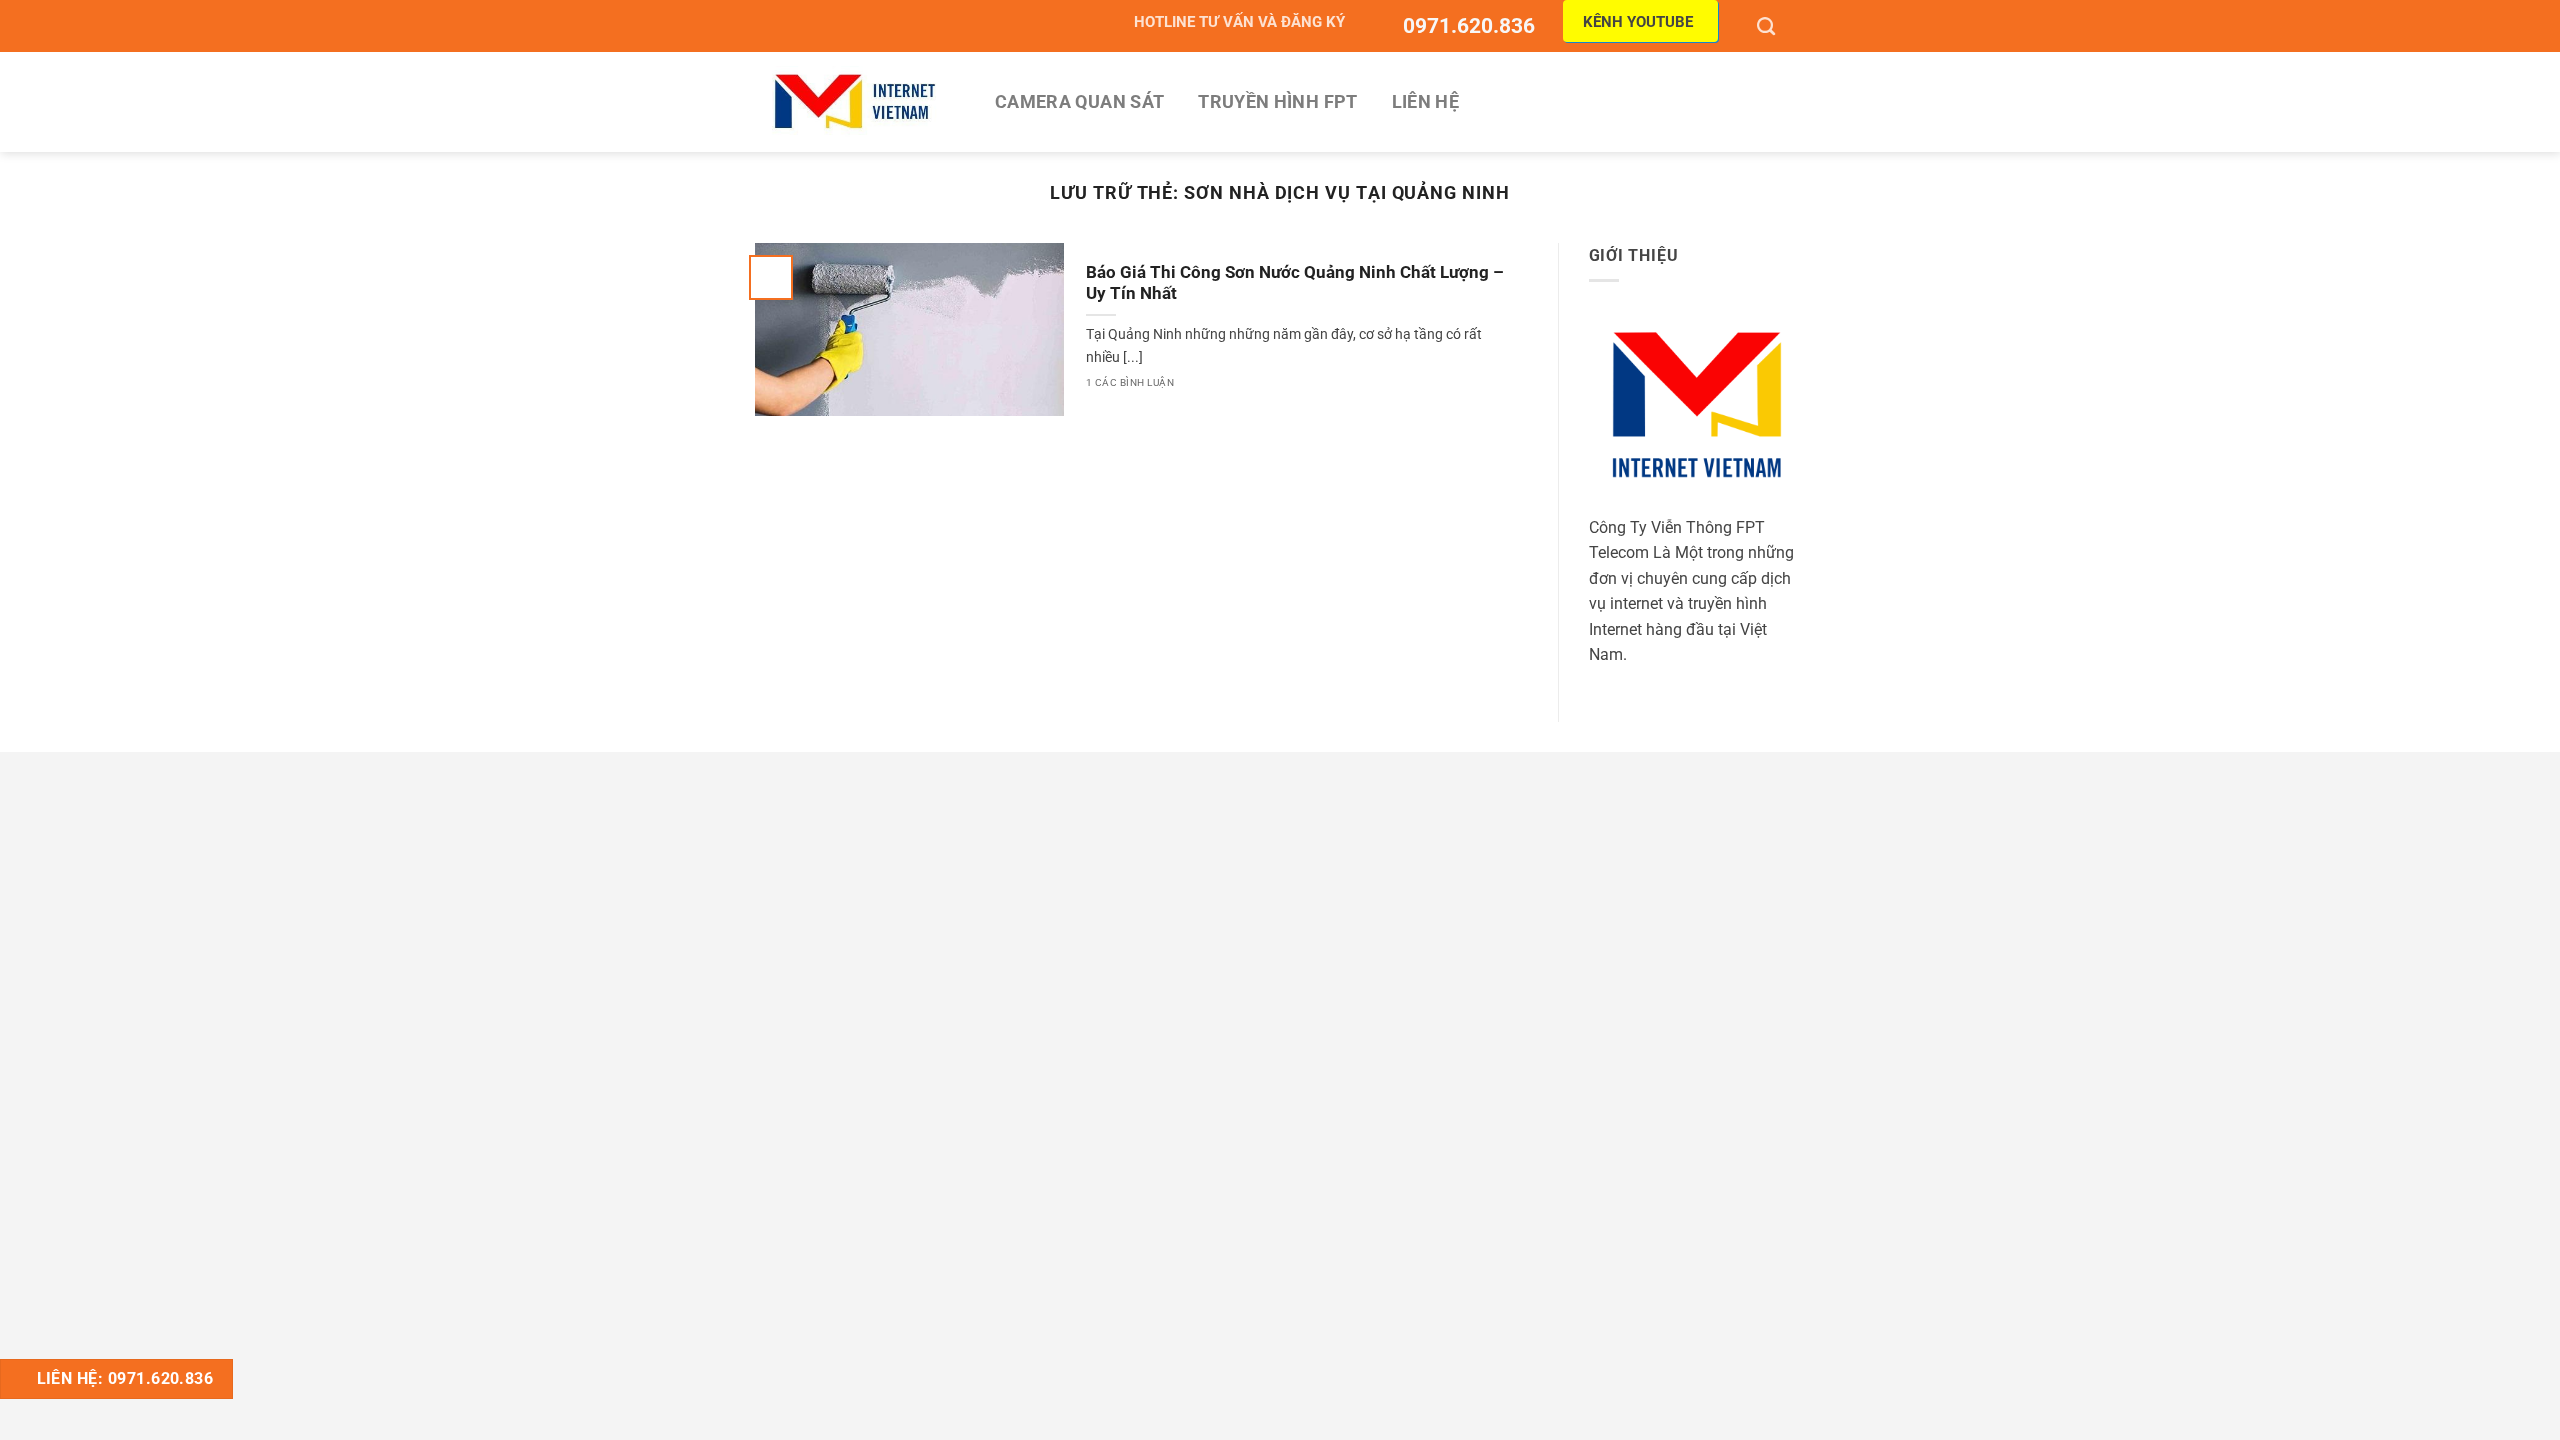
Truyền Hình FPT (1277, 102)
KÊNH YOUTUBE (1638, 22)
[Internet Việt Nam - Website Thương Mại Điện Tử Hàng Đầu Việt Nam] (855, 101)
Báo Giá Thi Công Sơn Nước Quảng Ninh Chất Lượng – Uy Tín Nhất (1295, 283)
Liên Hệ (1425, 102)
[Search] (1768, 26)
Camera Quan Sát (1079, 102)
